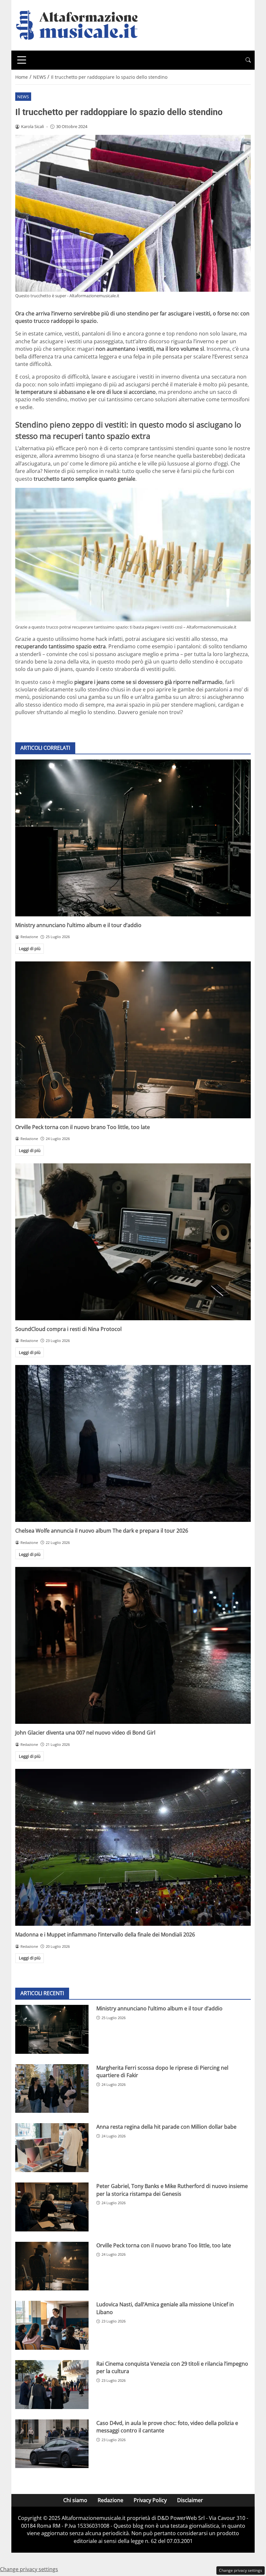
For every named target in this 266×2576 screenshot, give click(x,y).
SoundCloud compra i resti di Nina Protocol (68, 1329)
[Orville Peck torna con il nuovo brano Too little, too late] (133, 1040)
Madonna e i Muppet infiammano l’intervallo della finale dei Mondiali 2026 (105, 1935)
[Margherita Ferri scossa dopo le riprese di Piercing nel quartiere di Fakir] (52, 2089)
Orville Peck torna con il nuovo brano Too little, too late (83, 1127)
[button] (248, 60)
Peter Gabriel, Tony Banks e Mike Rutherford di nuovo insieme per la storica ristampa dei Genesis (172, 2190)
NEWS (23, 97)
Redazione (110, 2500)
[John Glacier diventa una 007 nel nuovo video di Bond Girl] (133, 1645)
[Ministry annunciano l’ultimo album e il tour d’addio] (133, 838)
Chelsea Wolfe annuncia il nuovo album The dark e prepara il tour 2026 (102, 1531)
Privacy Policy (150, 2500)
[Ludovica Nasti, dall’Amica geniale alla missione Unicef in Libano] (52, 2325)
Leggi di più (30, 948)
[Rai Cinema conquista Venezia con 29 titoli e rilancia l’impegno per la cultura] (52, 2385)
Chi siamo (75, 2500)
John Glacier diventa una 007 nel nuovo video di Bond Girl (85, 1733)
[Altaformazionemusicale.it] (80, 25)
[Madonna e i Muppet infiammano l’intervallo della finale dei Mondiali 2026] (133, 1847)
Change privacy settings (241, 2570)
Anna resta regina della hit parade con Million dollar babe (166, 2127)
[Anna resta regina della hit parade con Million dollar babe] (52, 2148)
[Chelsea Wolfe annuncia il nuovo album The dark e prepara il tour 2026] (133, 1443)
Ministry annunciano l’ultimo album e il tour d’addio (78, 925)
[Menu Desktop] (22, 60)
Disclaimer (190, 2500)
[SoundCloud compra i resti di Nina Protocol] (133, 1242)
